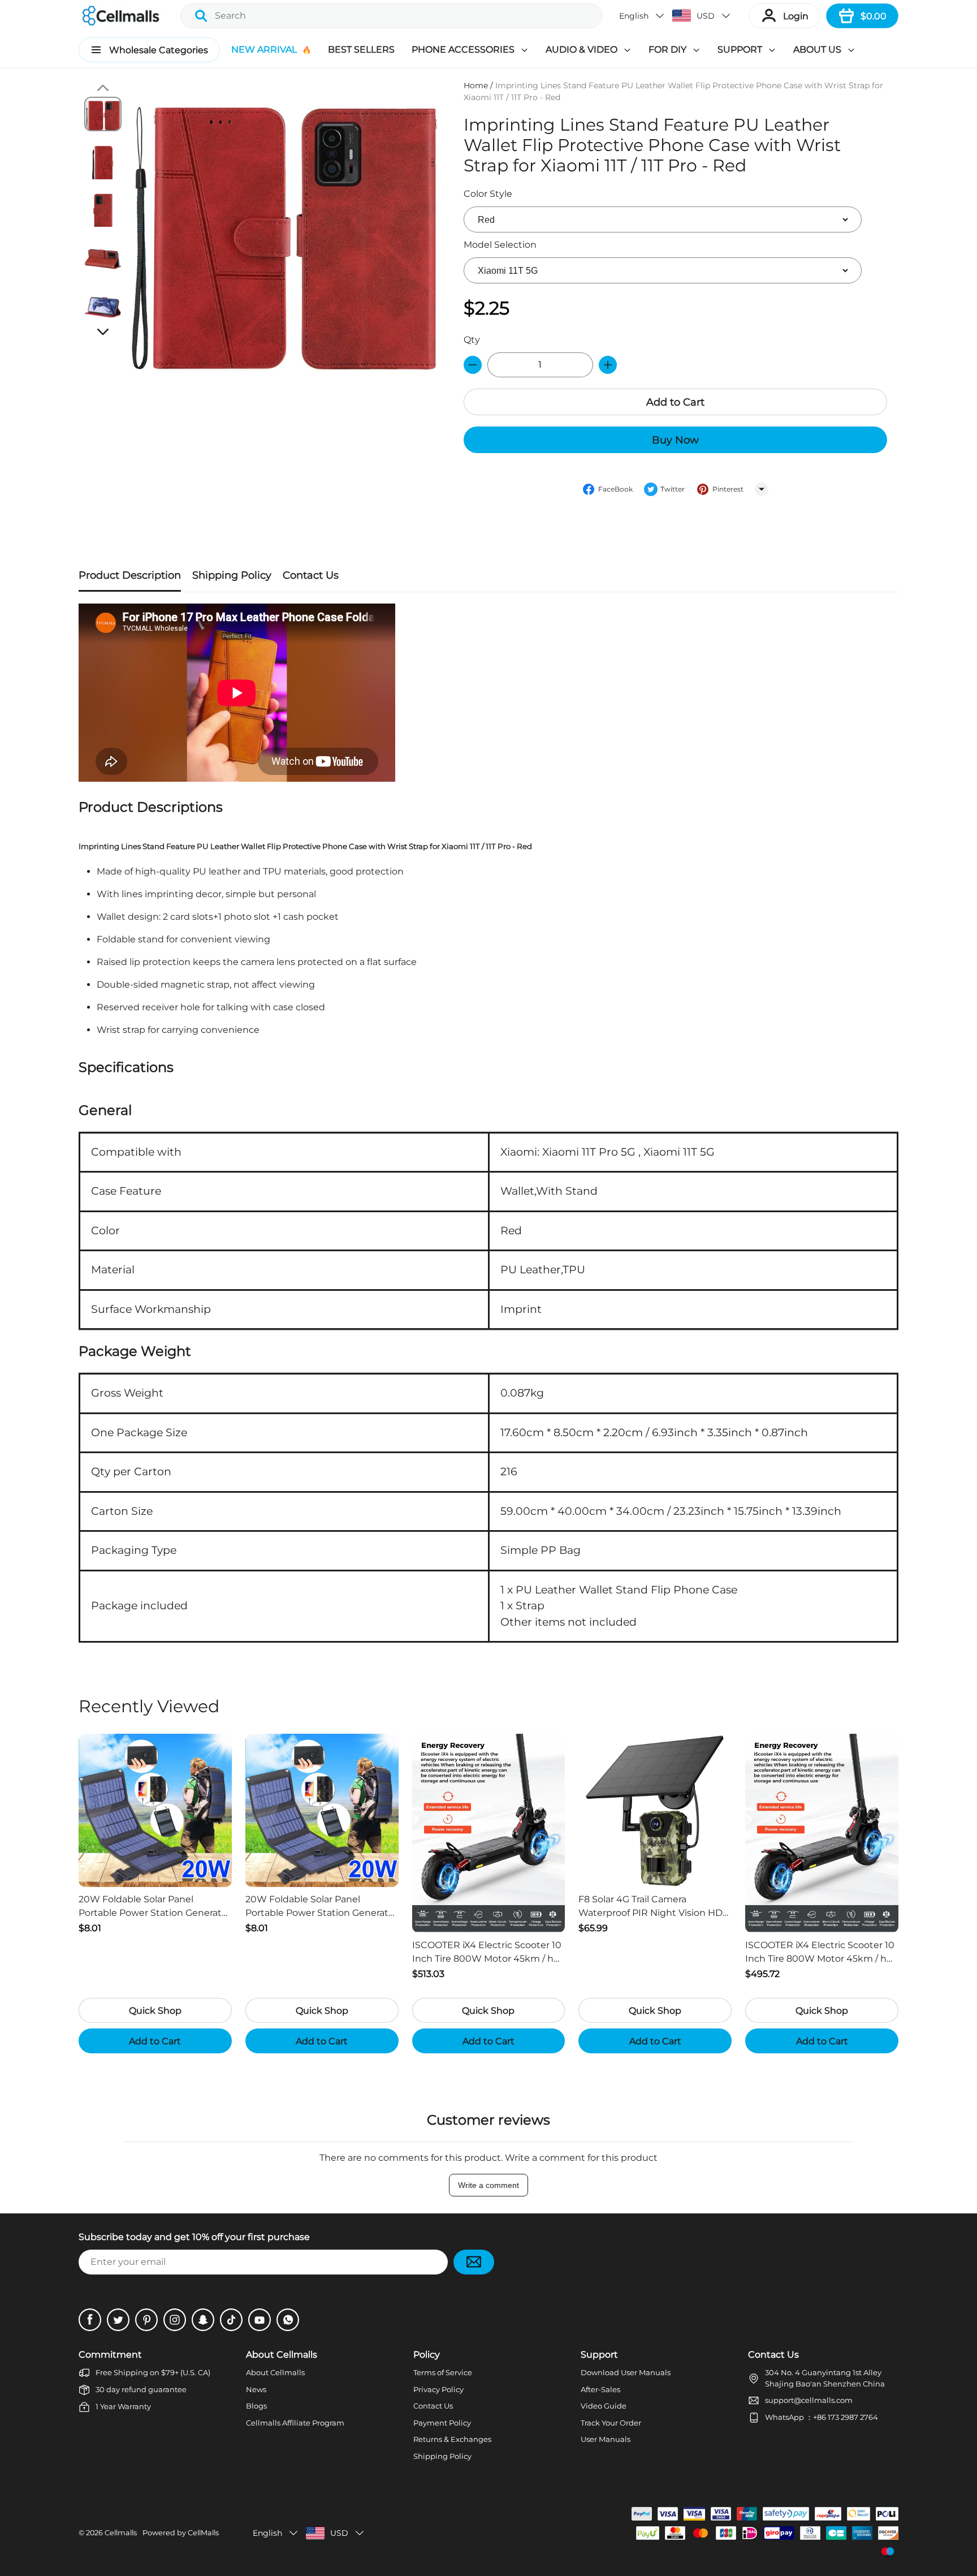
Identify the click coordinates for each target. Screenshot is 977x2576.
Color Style (488, 194)
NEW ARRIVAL (264, 49)
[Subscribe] (474, 2262)
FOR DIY (667, 49)
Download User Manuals (626, 2372)
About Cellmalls (275, 2372)
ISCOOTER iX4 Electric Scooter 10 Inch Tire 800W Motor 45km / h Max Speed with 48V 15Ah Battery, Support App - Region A (820, 1953)
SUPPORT (740, 49)
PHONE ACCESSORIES (463, 49)
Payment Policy (442, 2423)
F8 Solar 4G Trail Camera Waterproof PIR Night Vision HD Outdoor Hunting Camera (650, 1907)
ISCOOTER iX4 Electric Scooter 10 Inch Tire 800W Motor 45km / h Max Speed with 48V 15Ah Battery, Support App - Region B (487, 1953)
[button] (642, 16)
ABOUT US (817, 49)
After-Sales (600, 2389)
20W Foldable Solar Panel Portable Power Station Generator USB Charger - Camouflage (155, 1907)
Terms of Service (443, 2372)
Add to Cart (675, 402)
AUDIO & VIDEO (582, 49)
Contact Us (433, 2406)
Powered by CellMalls (181, 2533)
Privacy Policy (438, 2389)
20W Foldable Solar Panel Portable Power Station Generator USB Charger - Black (321, 1907)
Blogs (256, 2406)
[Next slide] (103, 331)
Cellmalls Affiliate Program (295, 2423)
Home (476, 85)
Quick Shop (155, 2011)
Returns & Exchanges (452, 2439)
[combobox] (391, 16)
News (256, 2389)
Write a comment (488, 2185)
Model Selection (500, 245)
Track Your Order (611, 2423)
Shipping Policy (442, 2456)
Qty (472, 340)
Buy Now (675, 440)
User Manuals (606, 2439)
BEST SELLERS (361, 49)
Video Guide (604, 2406)
